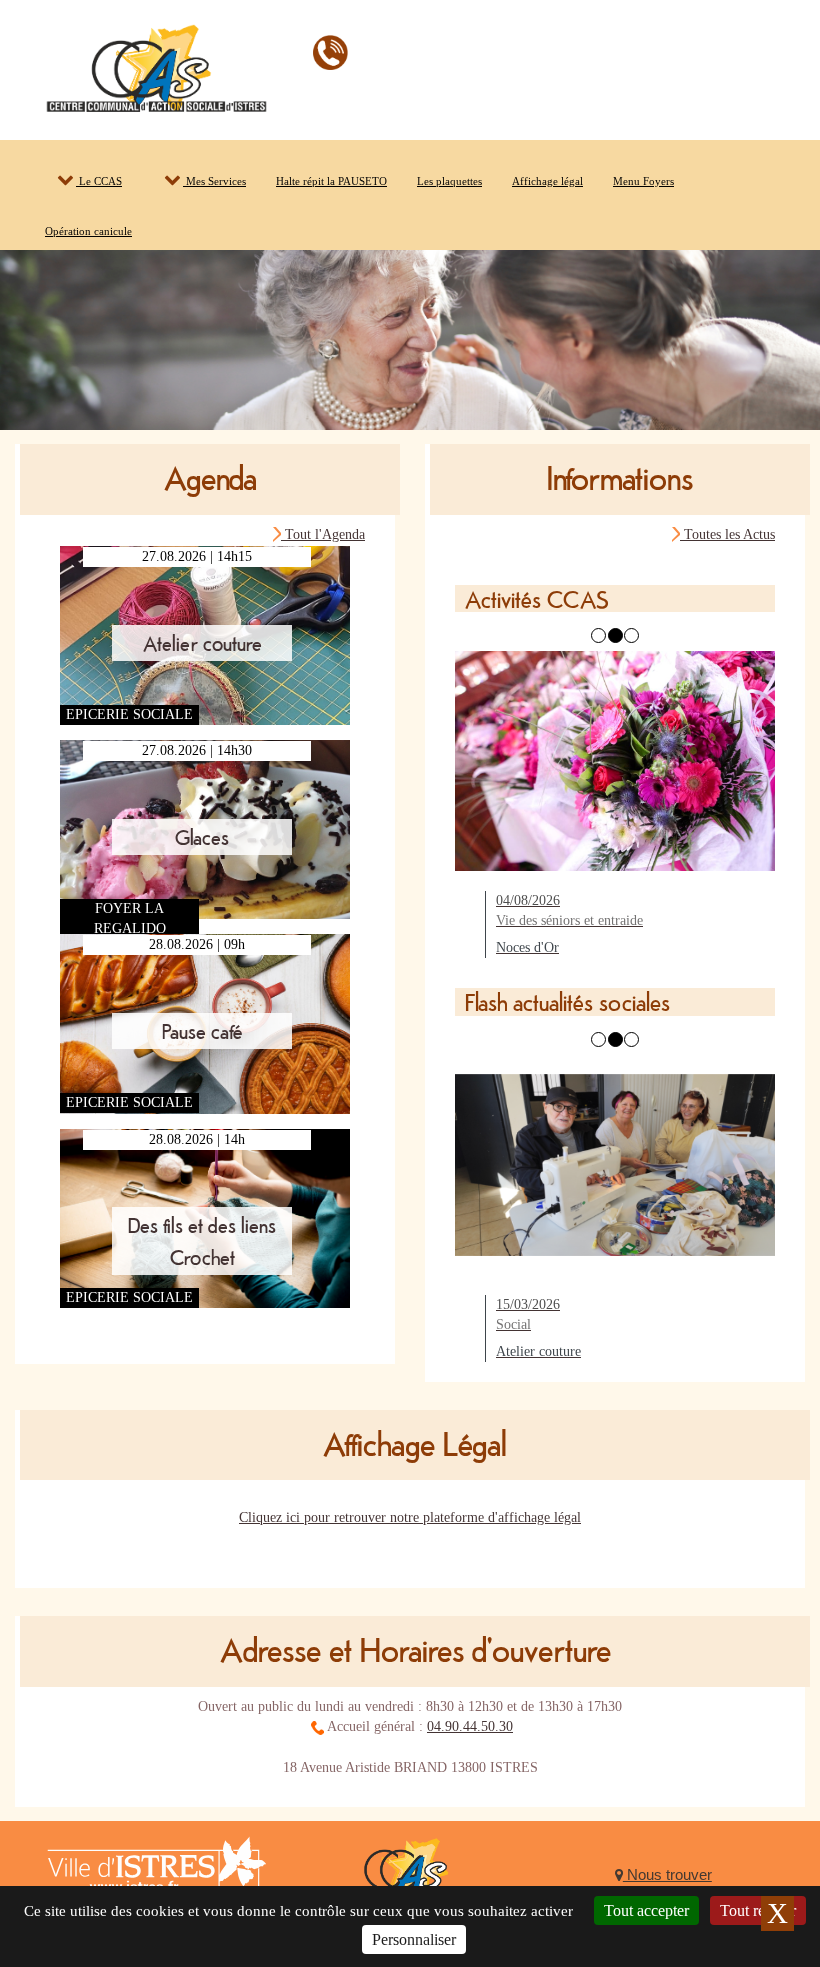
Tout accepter (646, 1910)
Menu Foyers (643, 181)
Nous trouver (667, 1875)
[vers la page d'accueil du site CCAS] (156, 64)
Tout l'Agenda (323, 534)
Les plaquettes (449, 181)
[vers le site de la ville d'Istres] (156, 1875)
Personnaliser (414, 1939)
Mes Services (214, 181)
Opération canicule (88, 231)
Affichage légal (547, 181)
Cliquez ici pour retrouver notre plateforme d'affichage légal (410, 1517)
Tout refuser (758, 1910)
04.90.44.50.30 (470, 1726)
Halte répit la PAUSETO (331, 181)
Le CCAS (99, 181)
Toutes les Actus (727, 534)
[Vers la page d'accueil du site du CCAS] (409, 1880)
